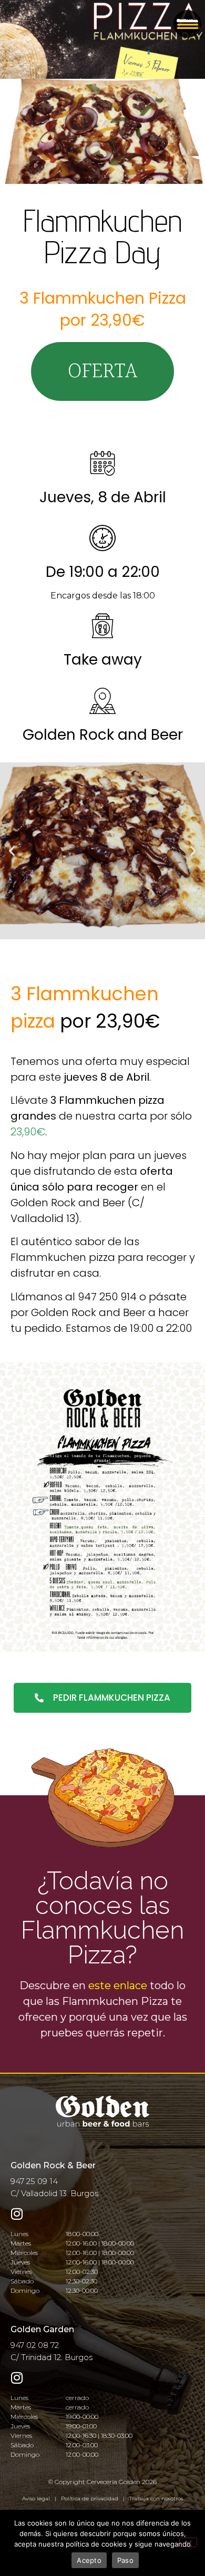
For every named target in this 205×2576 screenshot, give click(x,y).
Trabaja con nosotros (156, 2499)
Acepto (89, 2560)
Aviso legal (36, 2499)
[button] (102, 371)
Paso (125, 2560)
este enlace (118, 1985)
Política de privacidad (90, 2499)
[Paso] (188, 2542)
